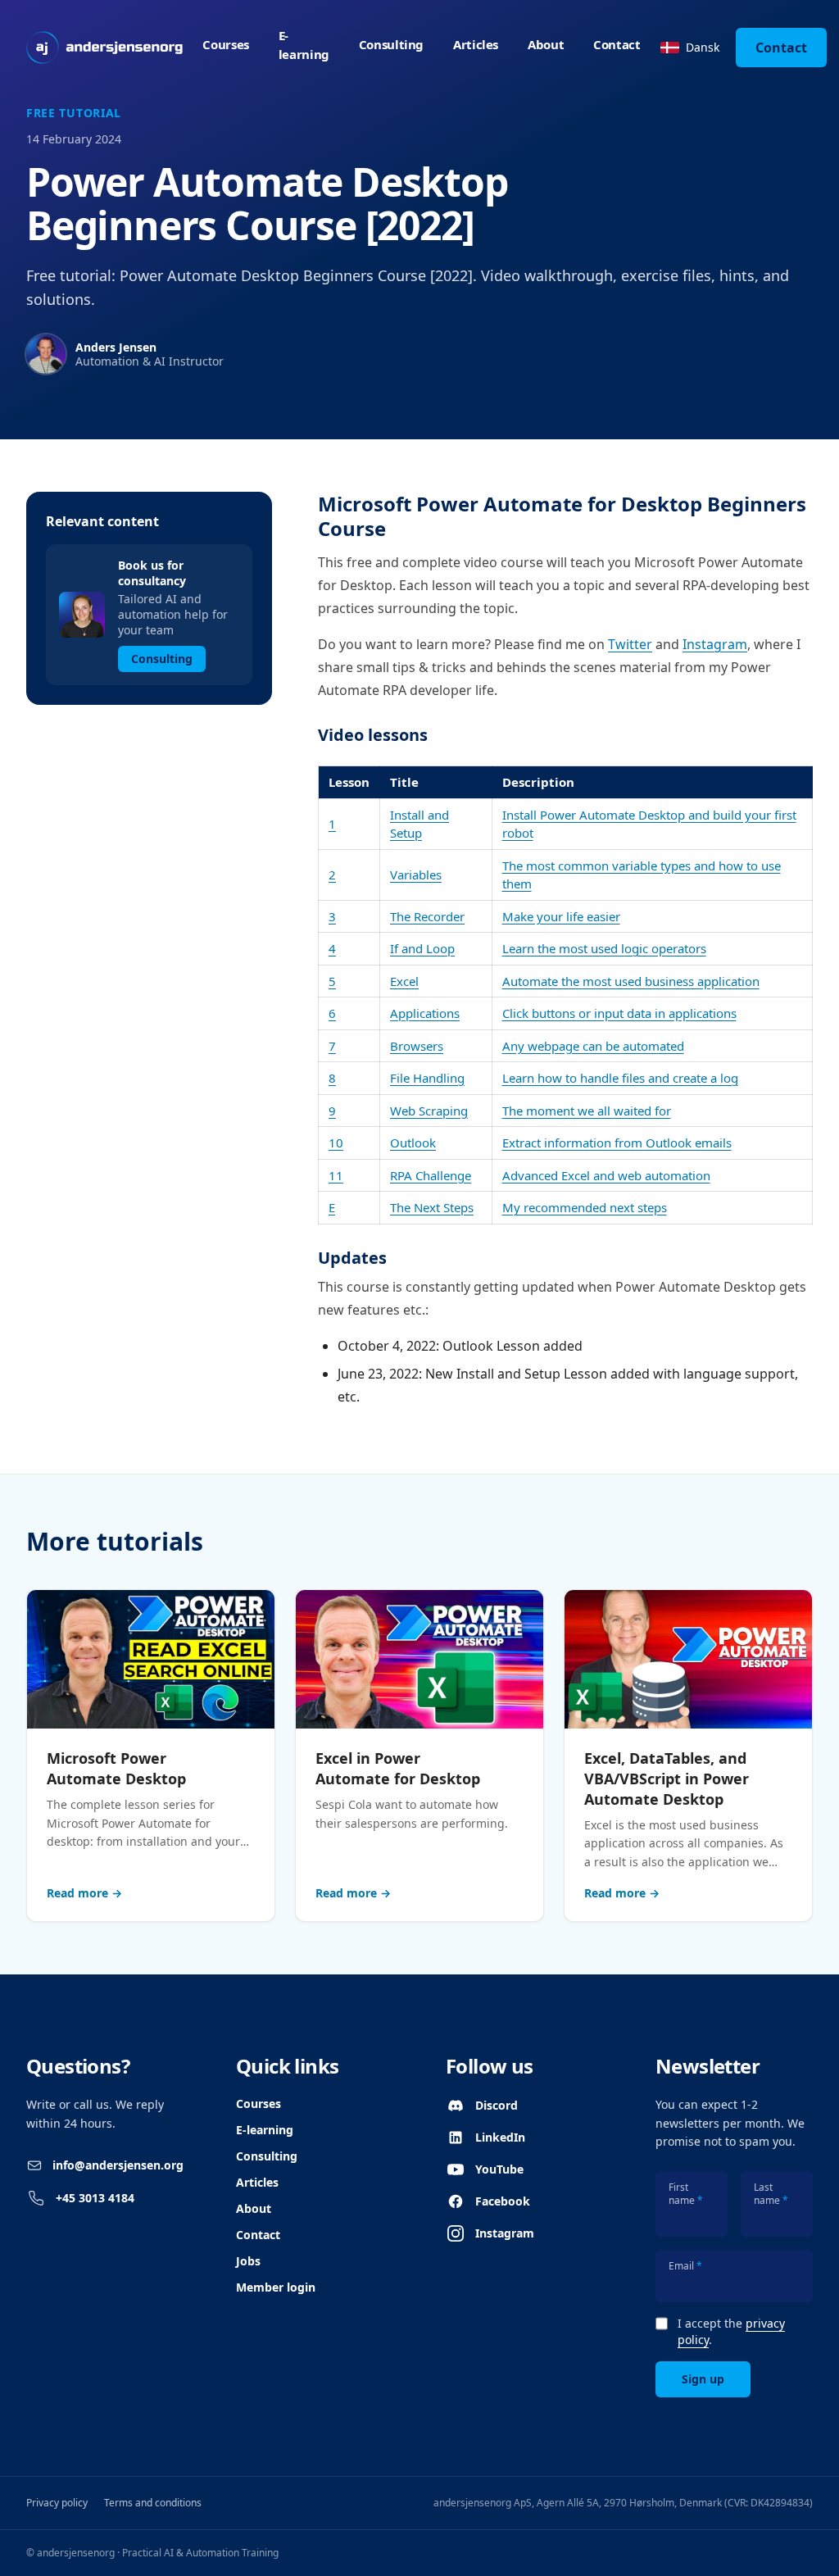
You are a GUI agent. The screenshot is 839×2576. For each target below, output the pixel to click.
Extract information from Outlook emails (617, 1143)
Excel (404, 981)
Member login (276, 2287)
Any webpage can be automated (593, 1046)
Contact (617, 44)
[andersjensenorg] (104, 48)
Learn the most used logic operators (604, 948)
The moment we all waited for (587, 1111)
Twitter (630, 644)
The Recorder (427, 916)
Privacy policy (57, 2503)
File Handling (427, 1078)
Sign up (703, 2379)
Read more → (84, 1893)
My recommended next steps (585, 1207)
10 (336, 1143)
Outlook (413, 1143)
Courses (225, 44)
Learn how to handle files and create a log (620, 1078)
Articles (476, 44)
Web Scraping (429, 1111)
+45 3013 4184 (95, 2198)
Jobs (248, 2261)
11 (336, 1175)
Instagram (715, 644)
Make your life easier (561, 916)
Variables (416, 875)
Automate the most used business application (631, 981)
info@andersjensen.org (118, 2165)
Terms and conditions (153, 2503)
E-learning (304, 45)
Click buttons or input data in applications (619, 1013)
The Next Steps (432, 1207)
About (546, 44)
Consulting (391, 44)
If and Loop (422, 948)
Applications (425, 1013)
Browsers (417, 1046)
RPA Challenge (431, 1175)
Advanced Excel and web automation (606, 1175)
